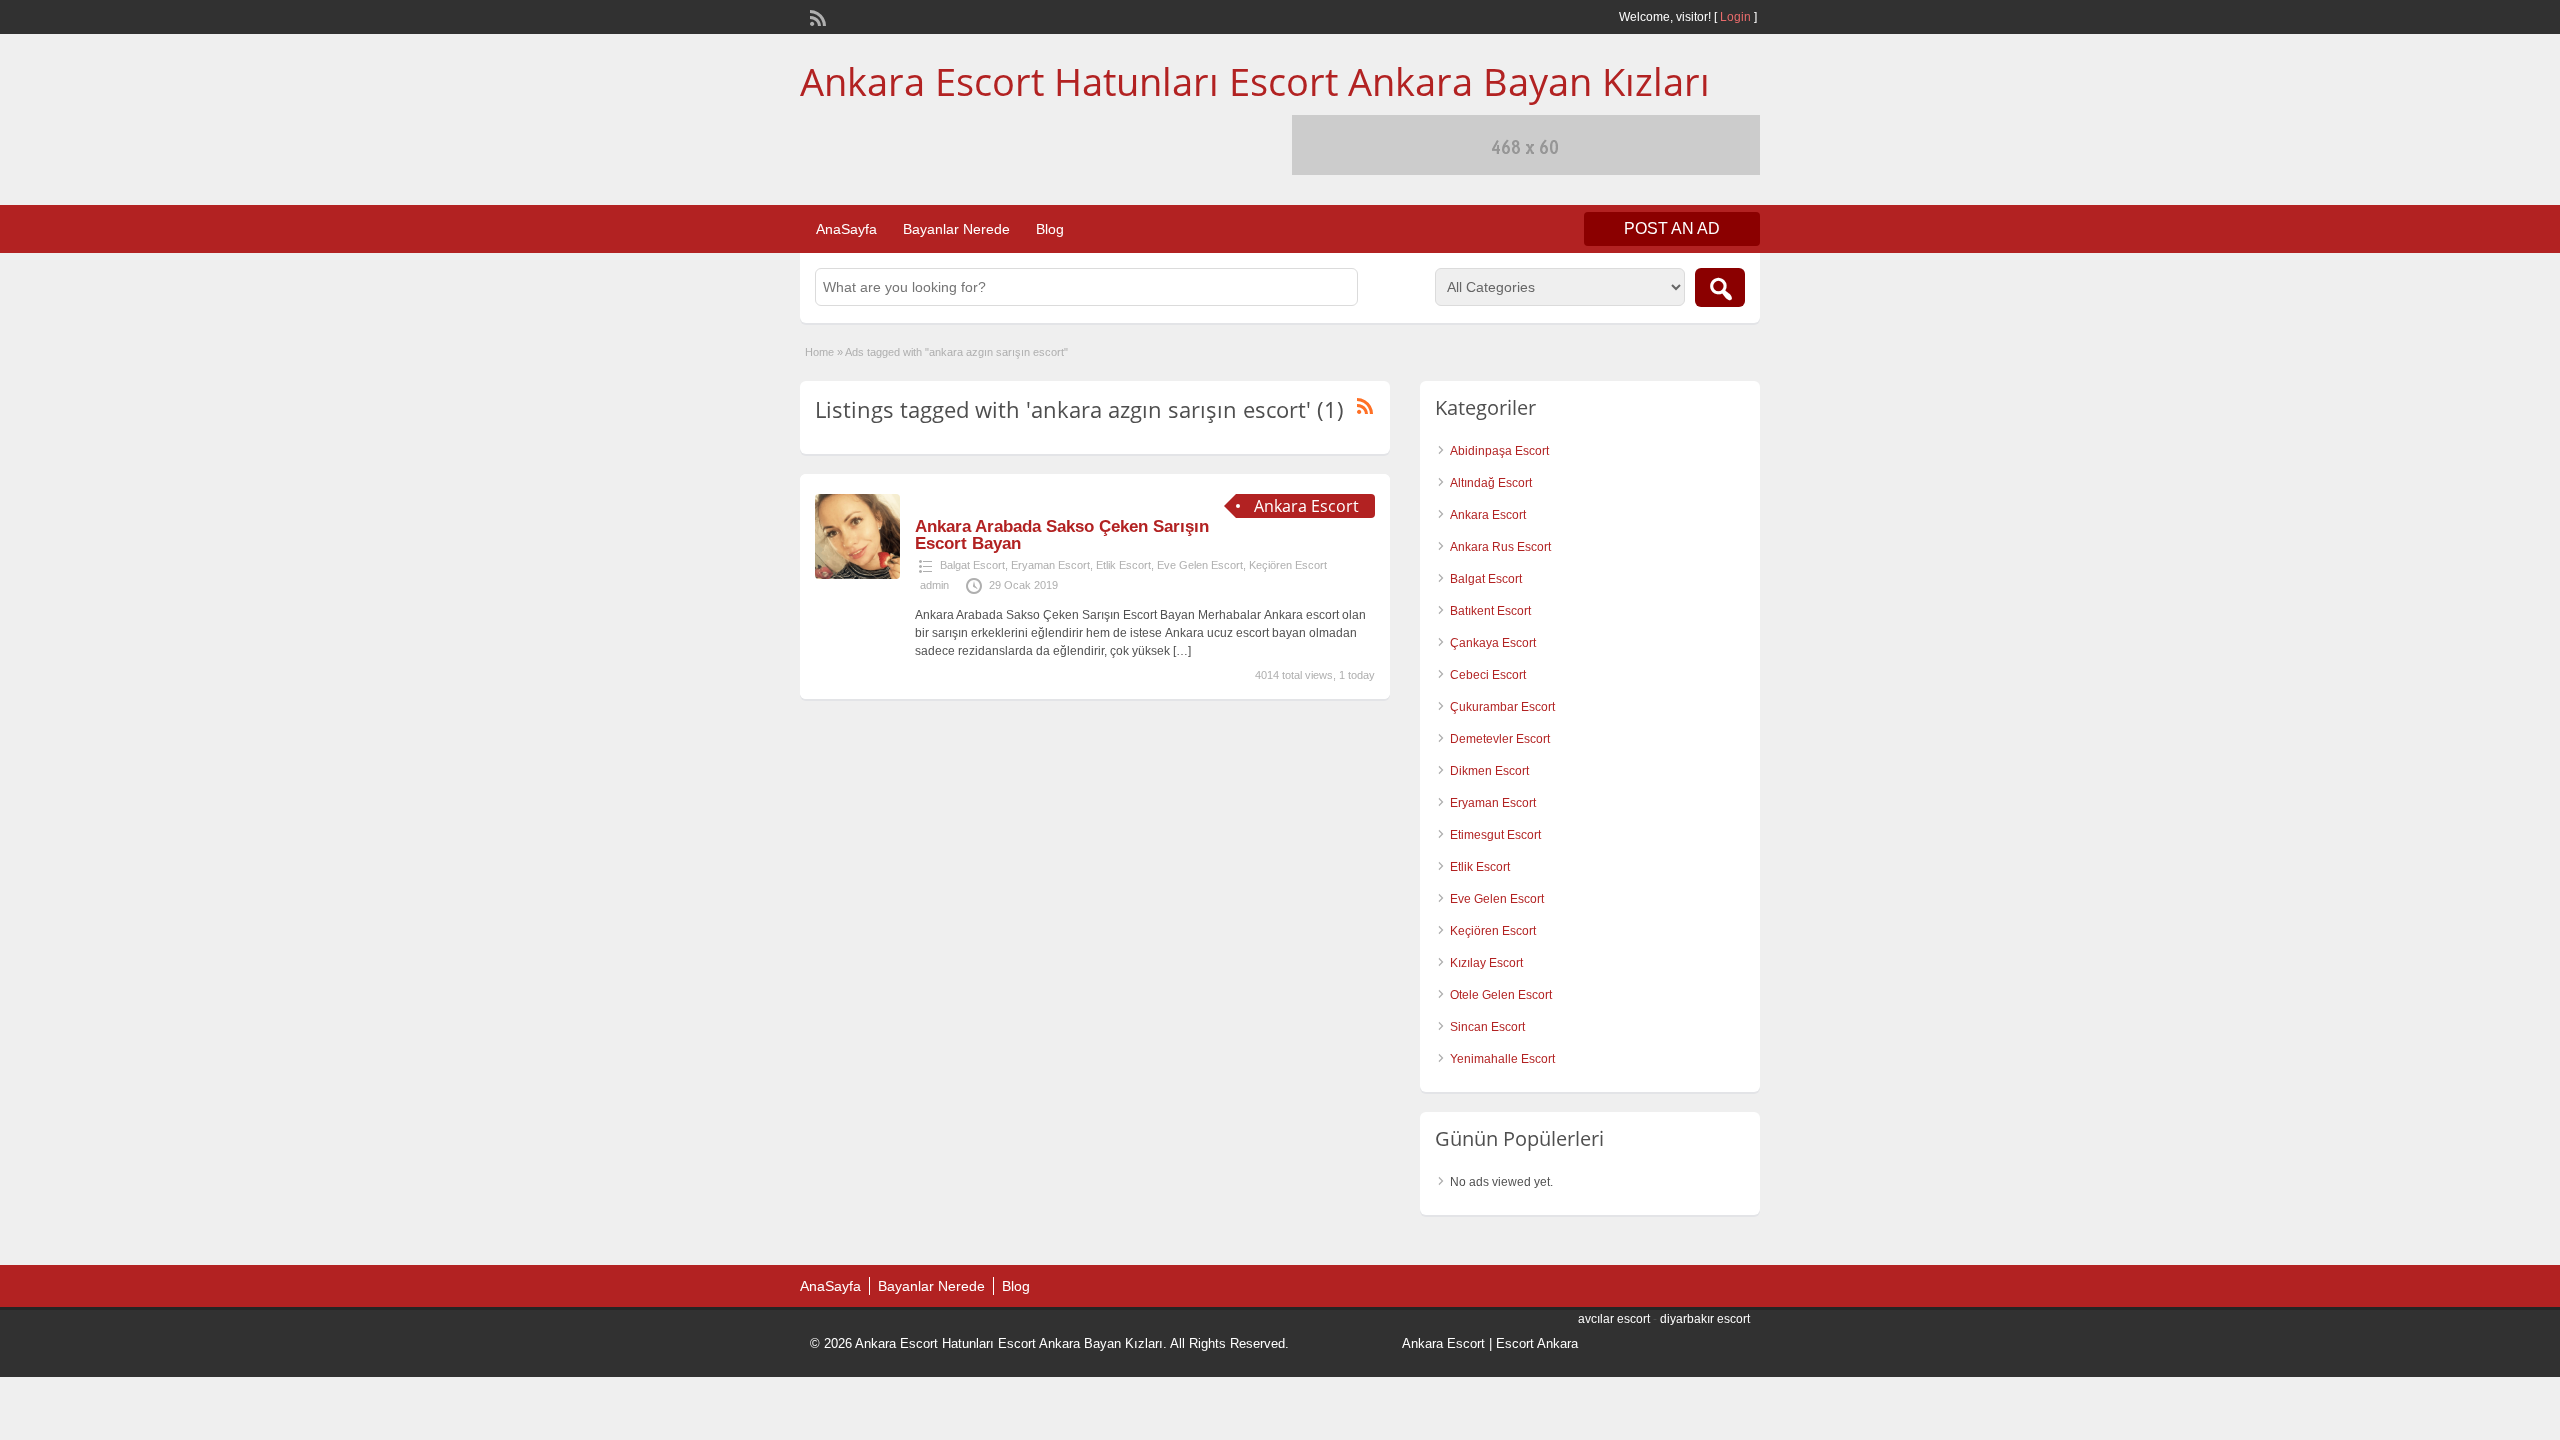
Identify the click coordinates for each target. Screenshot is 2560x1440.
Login (1735, 17)
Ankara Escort (1488, 515)
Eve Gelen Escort (1200, 565)
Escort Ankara (1537, 1343)
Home (819, 352)
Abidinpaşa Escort (1499, 451)
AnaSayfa (846, 229)
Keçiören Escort (1288, 565)
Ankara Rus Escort (1500, 547)
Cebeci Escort (1488, 675)
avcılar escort (1614, 1319)
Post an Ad (1672, 228)
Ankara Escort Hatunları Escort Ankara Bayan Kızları (1255, 81)
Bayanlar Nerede (956, 229)
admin (934, 585)
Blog (1050, 229)
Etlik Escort (1123, 565)
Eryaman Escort (1050, 565)
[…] (1182, 651)
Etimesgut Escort (1495, 835)
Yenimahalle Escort (1502, 1059)
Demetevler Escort (1500, 739)
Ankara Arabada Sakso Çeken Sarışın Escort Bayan (1062, 535)
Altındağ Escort (1491, 483)
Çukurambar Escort (1502, 707)
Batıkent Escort (1490, 611)
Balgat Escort (972, 565)
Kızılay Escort (1486, 963)
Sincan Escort (1487, 1027)
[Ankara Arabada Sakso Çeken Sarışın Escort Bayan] (857, 575)
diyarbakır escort (1705, 1319)
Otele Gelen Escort (1501, 995)
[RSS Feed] (816, 16)
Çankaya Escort (1493, 643)
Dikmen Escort (1489, 771)
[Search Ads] (1720, 287)
